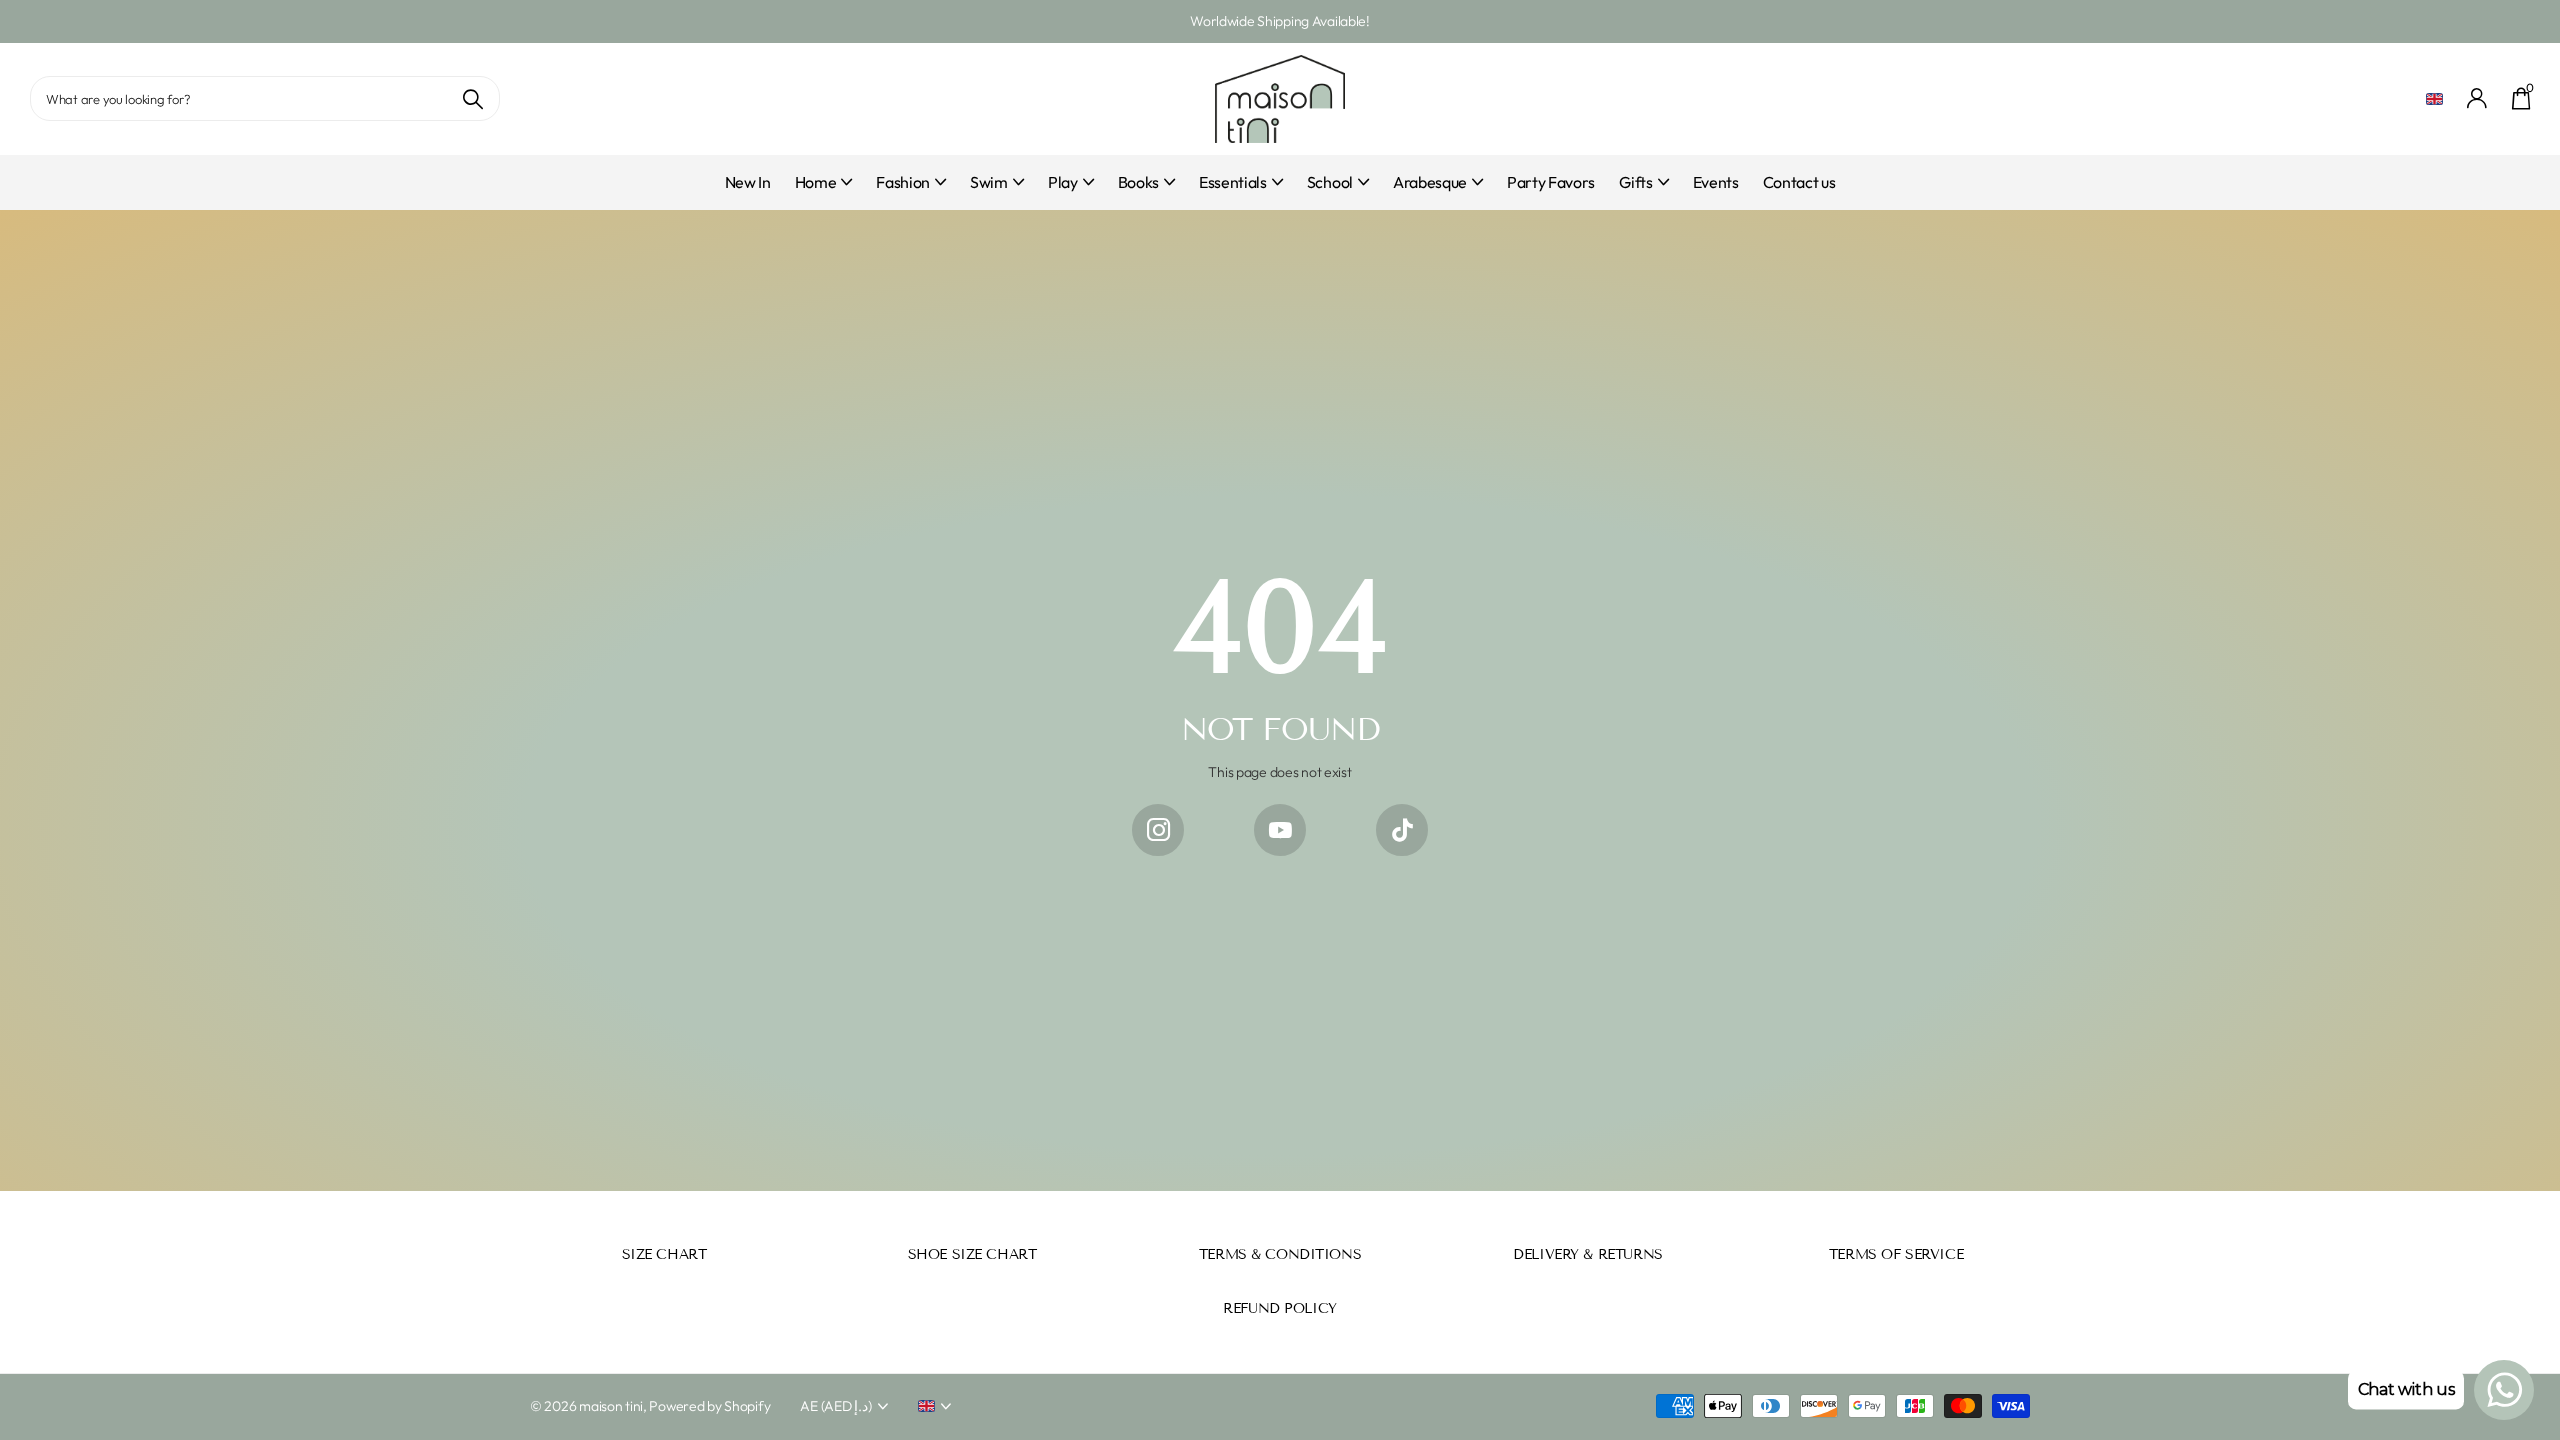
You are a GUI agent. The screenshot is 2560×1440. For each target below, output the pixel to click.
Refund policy (1280, 1308)
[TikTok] (1402, 830)
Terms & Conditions (1280, 1254)
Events (1716, 182)
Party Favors (1551, 182)
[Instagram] (1158, 830)
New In (748, 182)
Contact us (1799, 182)
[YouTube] (1280, 830)
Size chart (664, 1254)
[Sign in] (2477, 98)
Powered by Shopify (709, 1406)
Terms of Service (1896, 1254)
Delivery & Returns (1587, 1254)
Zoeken (472, 98)
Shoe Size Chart (972, 1254)
